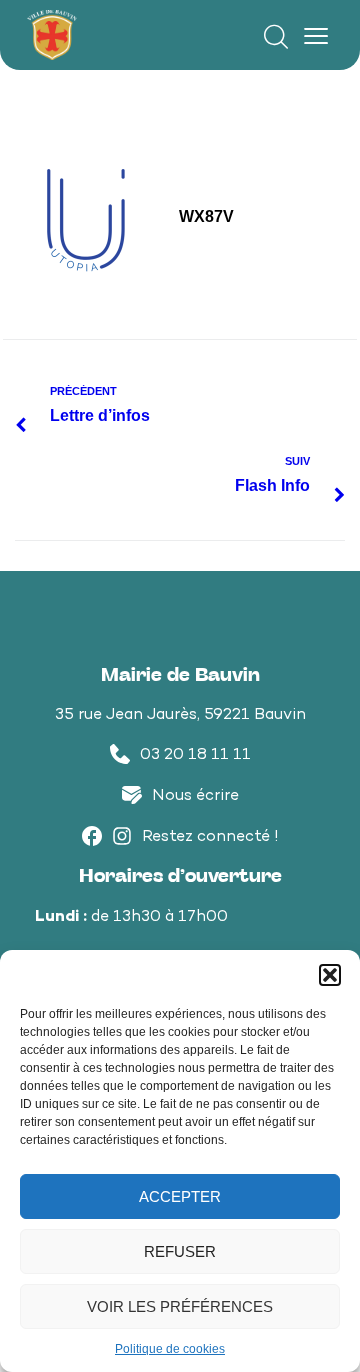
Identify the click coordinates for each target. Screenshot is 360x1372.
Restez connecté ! (210, 837)
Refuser (180, 1251)
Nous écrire (195, 796)
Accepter (180, 1196)
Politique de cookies (170, 1349)
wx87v (206, 216)
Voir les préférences (180, 1306)
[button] (330, 975)
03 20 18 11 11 (195, 755)
